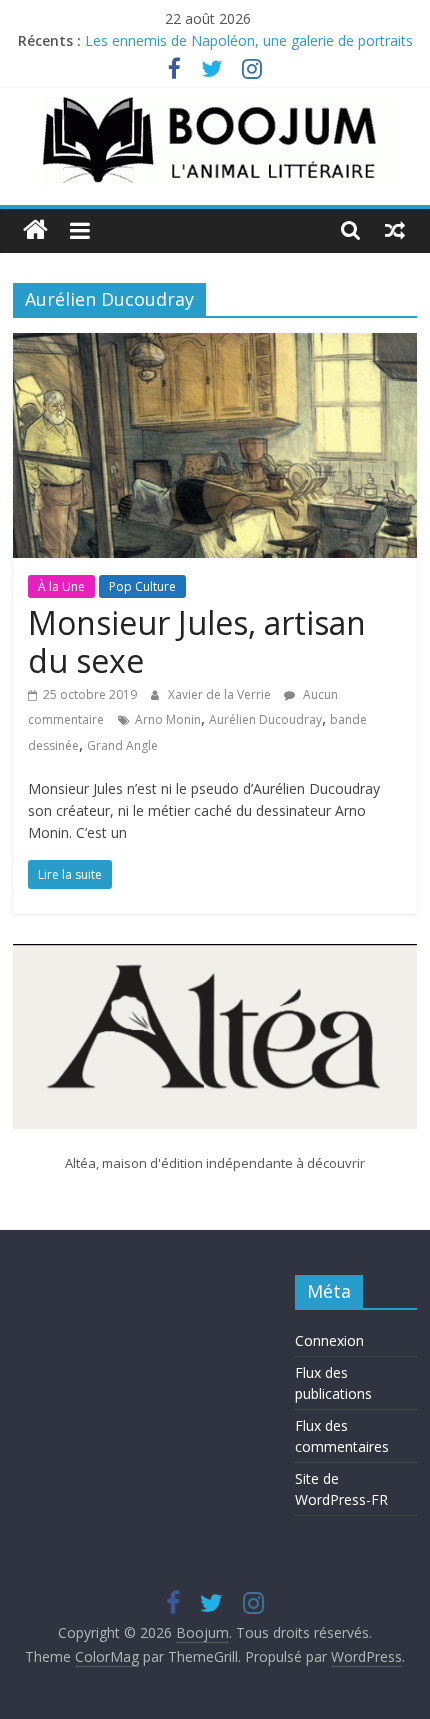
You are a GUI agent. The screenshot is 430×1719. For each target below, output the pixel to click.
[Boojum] (35, 230)
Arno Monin (168, 719)
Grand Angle (122, 745)
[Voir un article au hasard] (395, 230)
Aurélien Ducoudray (265, 719)
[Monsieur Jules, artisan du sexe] (215, 345)
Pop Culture (142, 586)
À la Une (61, 586)
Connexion (329, 1340)
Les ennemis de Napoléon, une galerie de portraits (249, 45)
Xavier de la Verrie (221, 694)
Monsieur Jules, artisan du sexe (197, 641)
